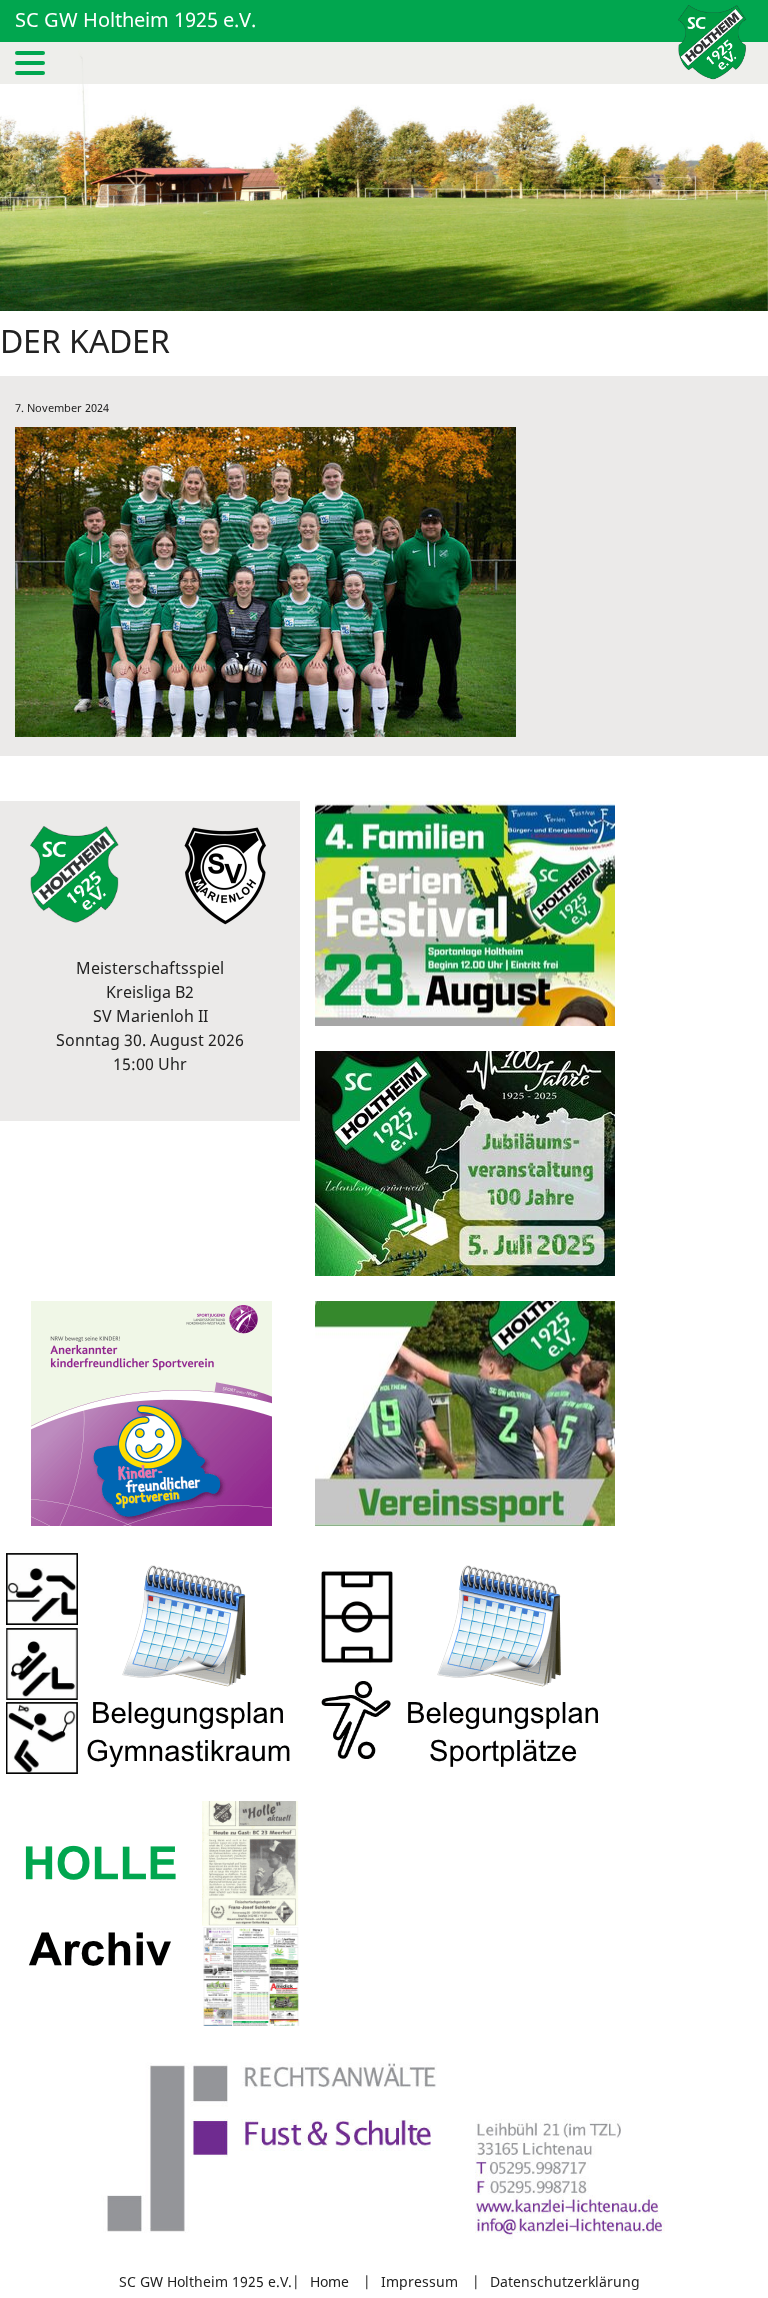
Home (329, 2281)
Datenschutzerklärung (565, 2281)
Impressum (419, 2281)
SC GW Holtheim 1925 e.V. (135, 19)
